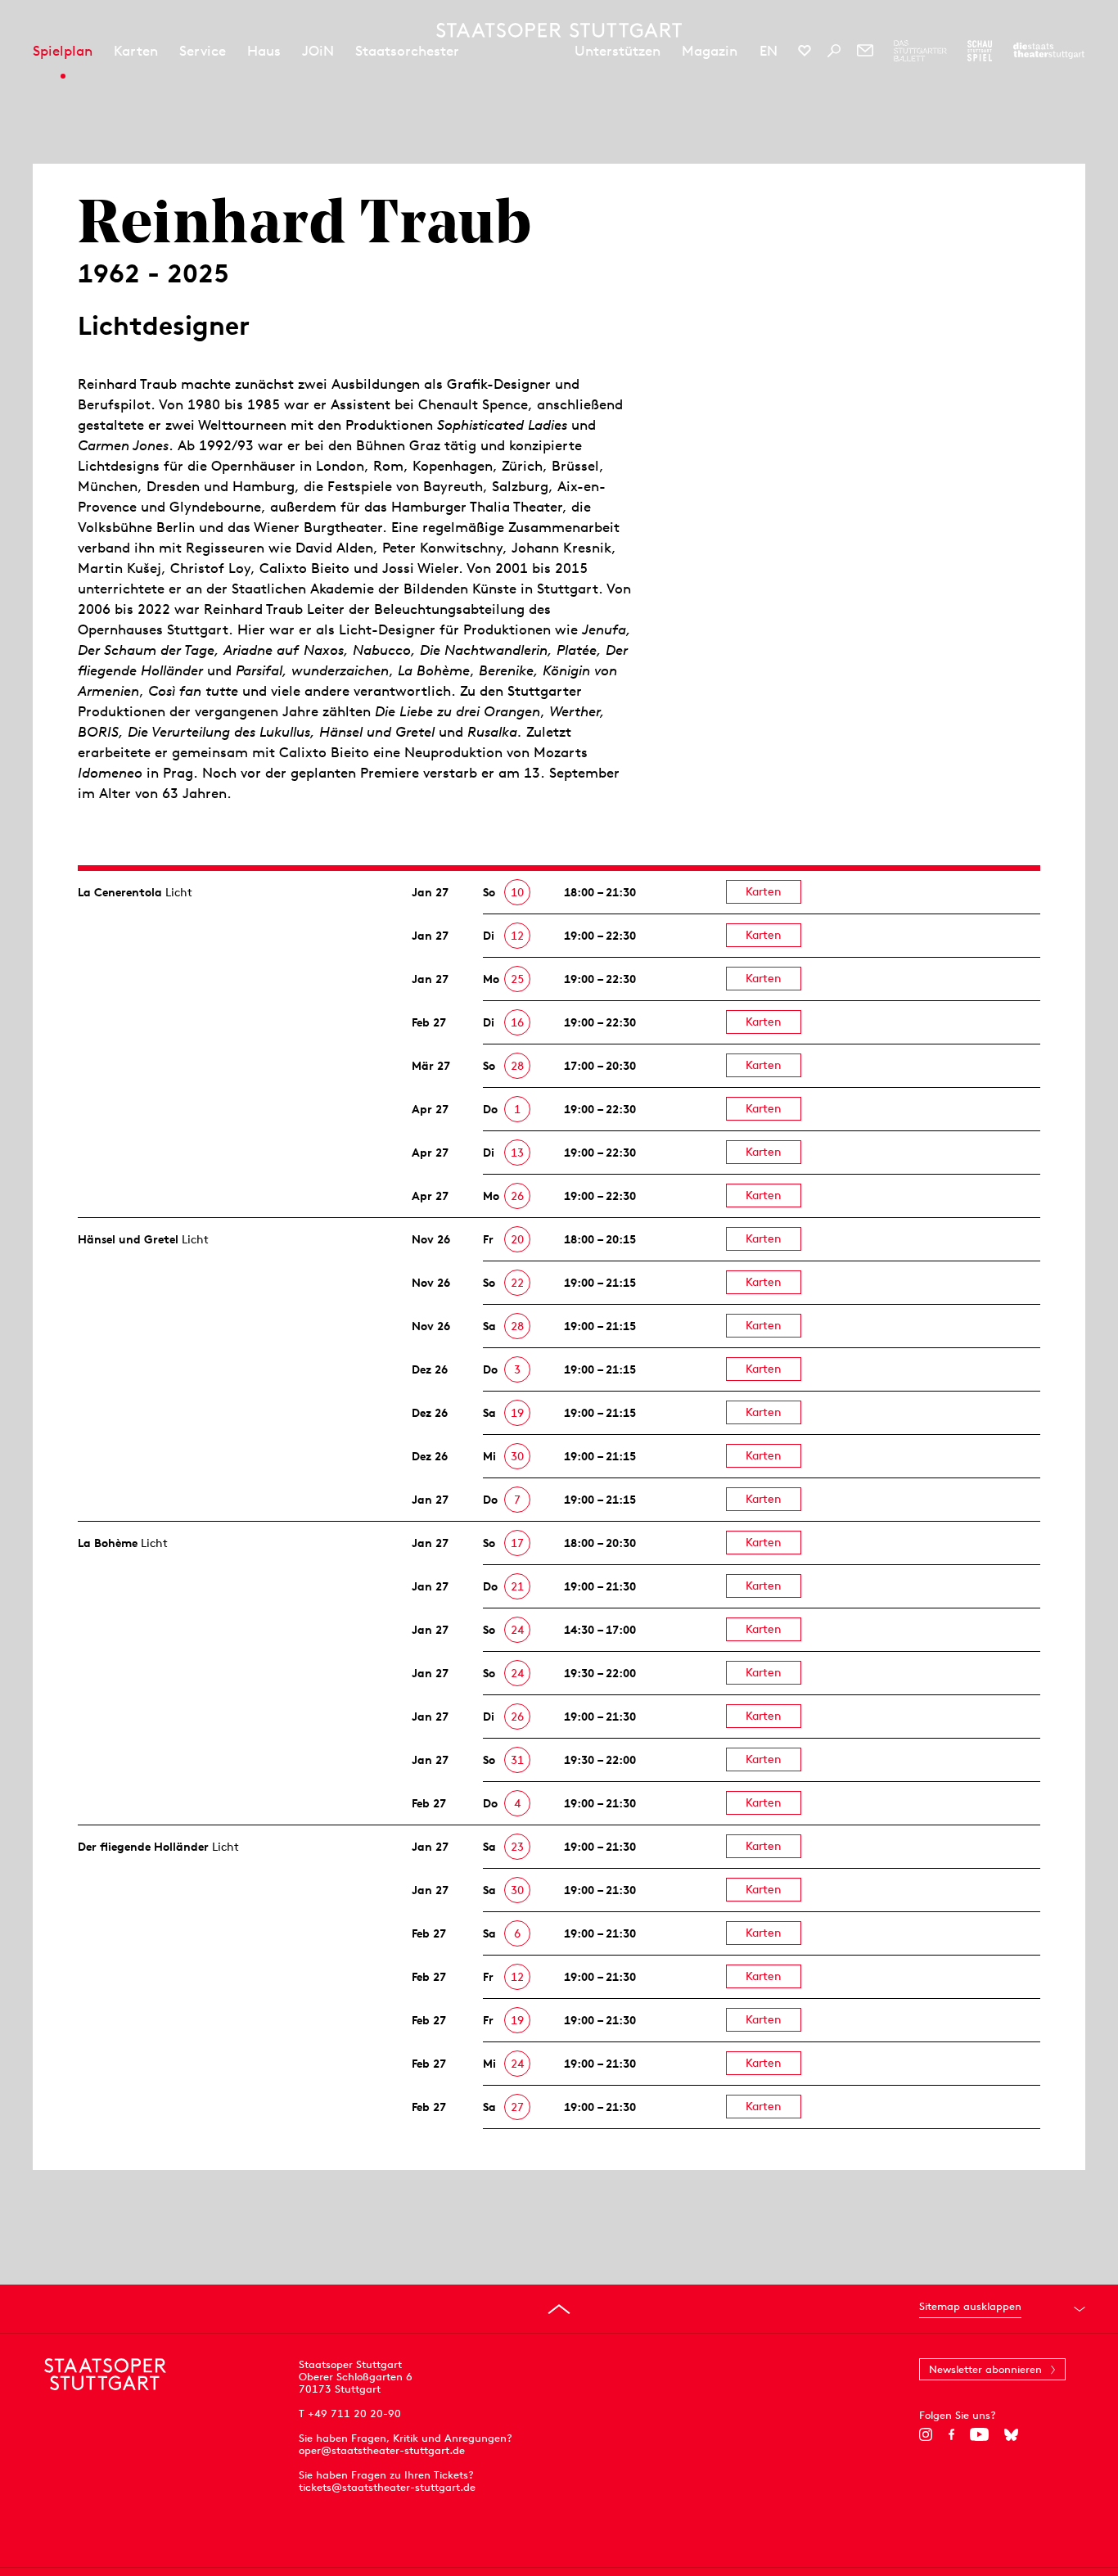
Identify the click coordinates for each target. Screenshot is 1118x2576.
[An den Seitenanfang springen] (559, 2309)
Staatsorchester (407, 51)
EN (769, 51)
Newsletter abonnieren (985, 2369)
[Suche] (834, 51)
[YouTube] (979, 2434)
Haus (264, 51)
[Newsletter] (865, 51)
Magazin (710, 51)
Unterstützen (618, 51)
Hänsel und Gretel (128, 1239)
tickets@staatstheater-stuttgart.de (387, 2487)
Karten (136, 51)
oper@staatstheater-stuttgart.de (382, 2450)
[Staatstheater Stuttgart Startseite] (559, 30)
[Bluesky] (1011, 2434)
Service (203, 51)
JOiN (318, 51)
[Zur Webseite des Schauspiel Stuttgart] (980, 51)
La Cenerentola (120, 892)
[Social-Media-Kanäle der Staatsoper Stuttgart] (805, 51)
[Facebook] (951, 2434)
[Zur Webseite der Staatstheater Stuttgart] (1049, 51)
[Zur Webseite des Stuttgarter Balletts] (920, 51)
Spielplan (63, 51)
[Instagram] (926, 2434)
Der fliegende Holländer (143, 1847)
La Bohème (108, 1543)
